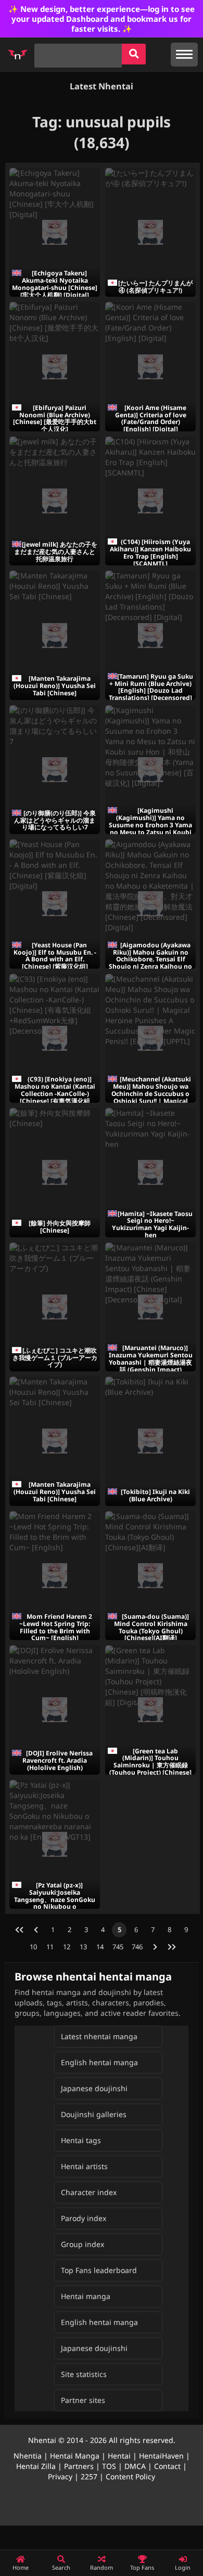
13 (83, 1947)
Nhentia (28, 2456)
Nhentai (42, 2440)
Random (102, 2567)
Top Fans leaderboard (99, 2270)
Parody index (84, 2218)
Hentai (119, 2456)
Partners (79, 2466)
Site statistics (84, 2374)
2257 (89, 2476)
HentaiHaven (161, 2456)
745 (118, 1947)
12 (67, 1947)
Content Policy (130, 2476)
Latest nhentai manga (99, 2036)
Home (21, 2567)
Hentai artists (84, 2166)
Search (61, 2567)
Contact (167, 2466)
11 (50, 1947)
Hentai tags (81, 2140)
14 (100, 1947)
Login (183, 2567)
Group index (83, 2244)
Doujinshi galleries (94, 2114)
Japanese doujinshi (94, 2088)
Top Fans (142, 2567)
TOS (109, 2466)
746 (137, 1947)
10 (33, 1947)
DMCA (135, 2466)
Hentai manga (86, 2296)
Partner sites (83, 2400)
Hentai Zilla (36, 2466)
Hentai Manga (75, 2456)
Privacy (60, 2476)
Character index (89, 2192)
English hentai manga (99, 2062)
